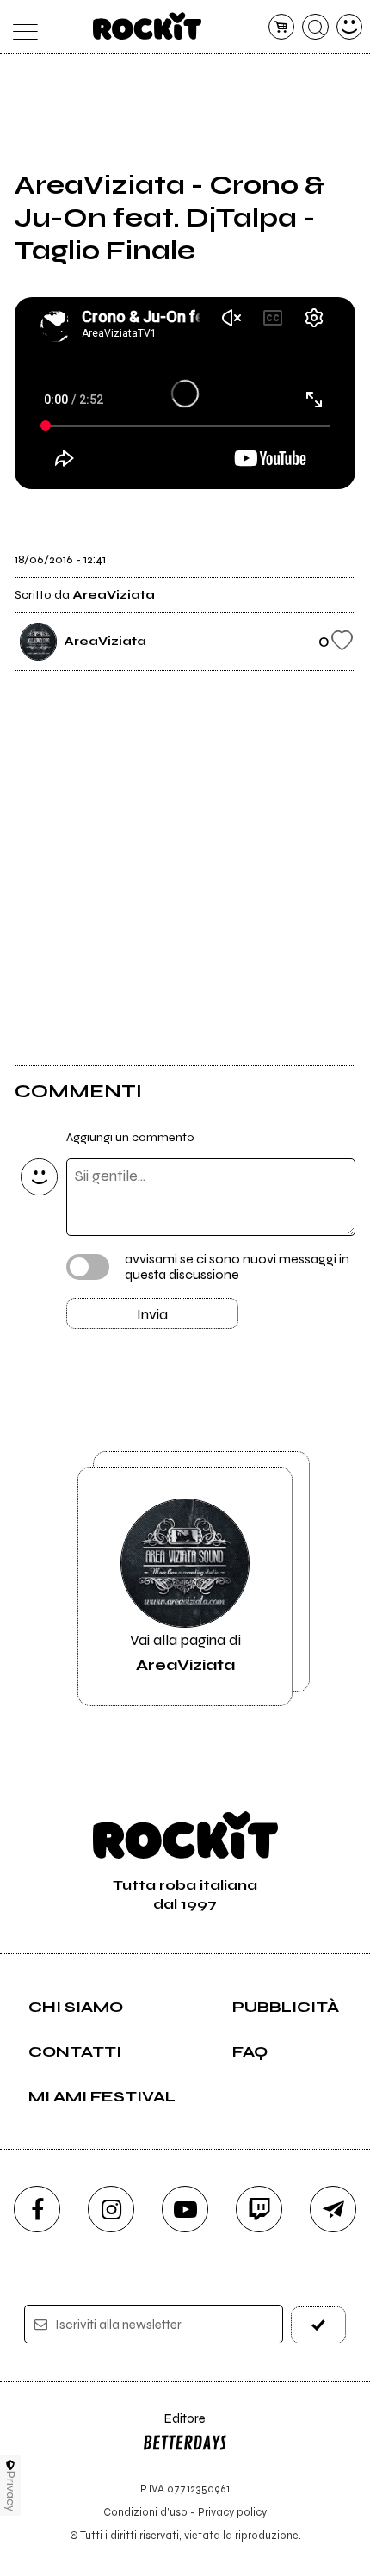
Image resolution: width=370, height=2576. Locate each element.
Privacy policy (232, 2512)
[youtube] (185, 2209)
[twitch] (259, 2209)
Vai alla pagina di (185, 1652)
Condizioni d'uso (145, 2512)
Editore (174, 2427)
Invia (152, 1314)
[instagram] (111, 2209)
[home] (148, 26)
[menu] (21, 27)
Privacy (11, 2491)
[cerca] (315, 27)
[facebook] (37, 2209)
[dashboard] (350, 27)
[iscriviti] (319, 2325)
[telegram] (333, 2209)
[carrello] (282, 27)
